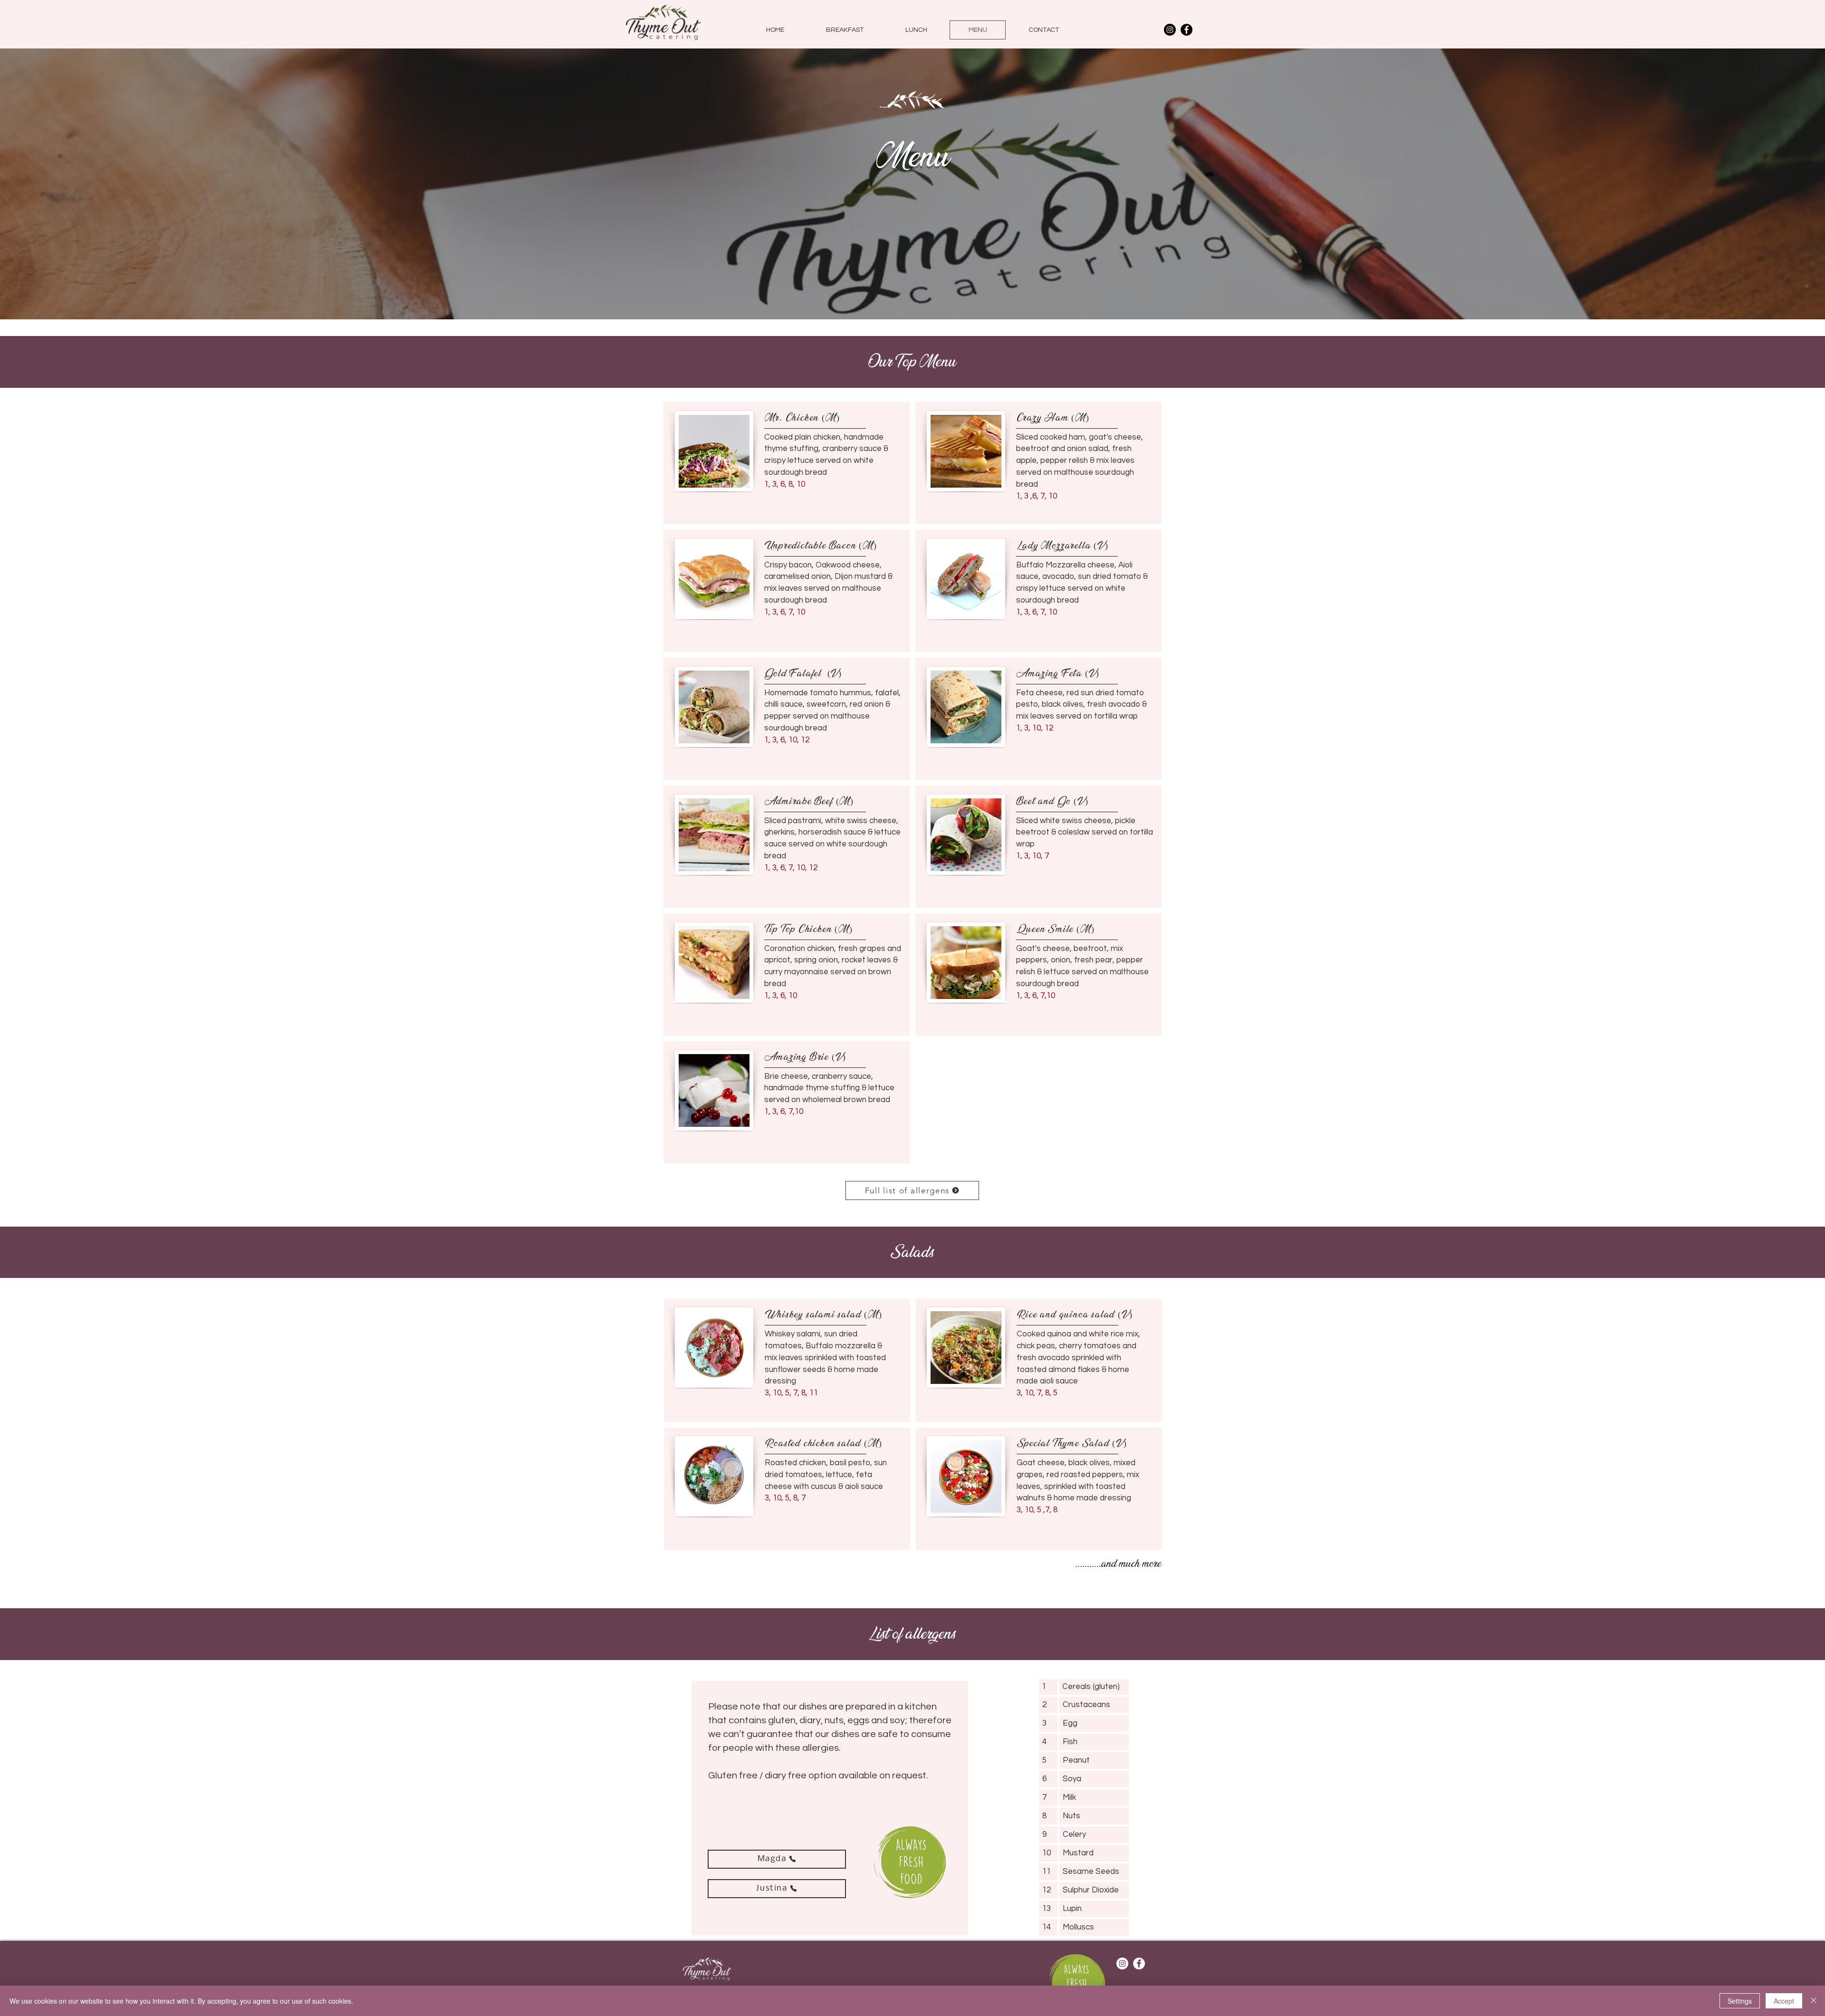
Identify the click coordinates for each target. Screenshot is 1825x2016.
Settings (1740, 2001)
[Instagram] (1170, 30)
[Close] (1814, 2001)
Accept (1784, 2001)
